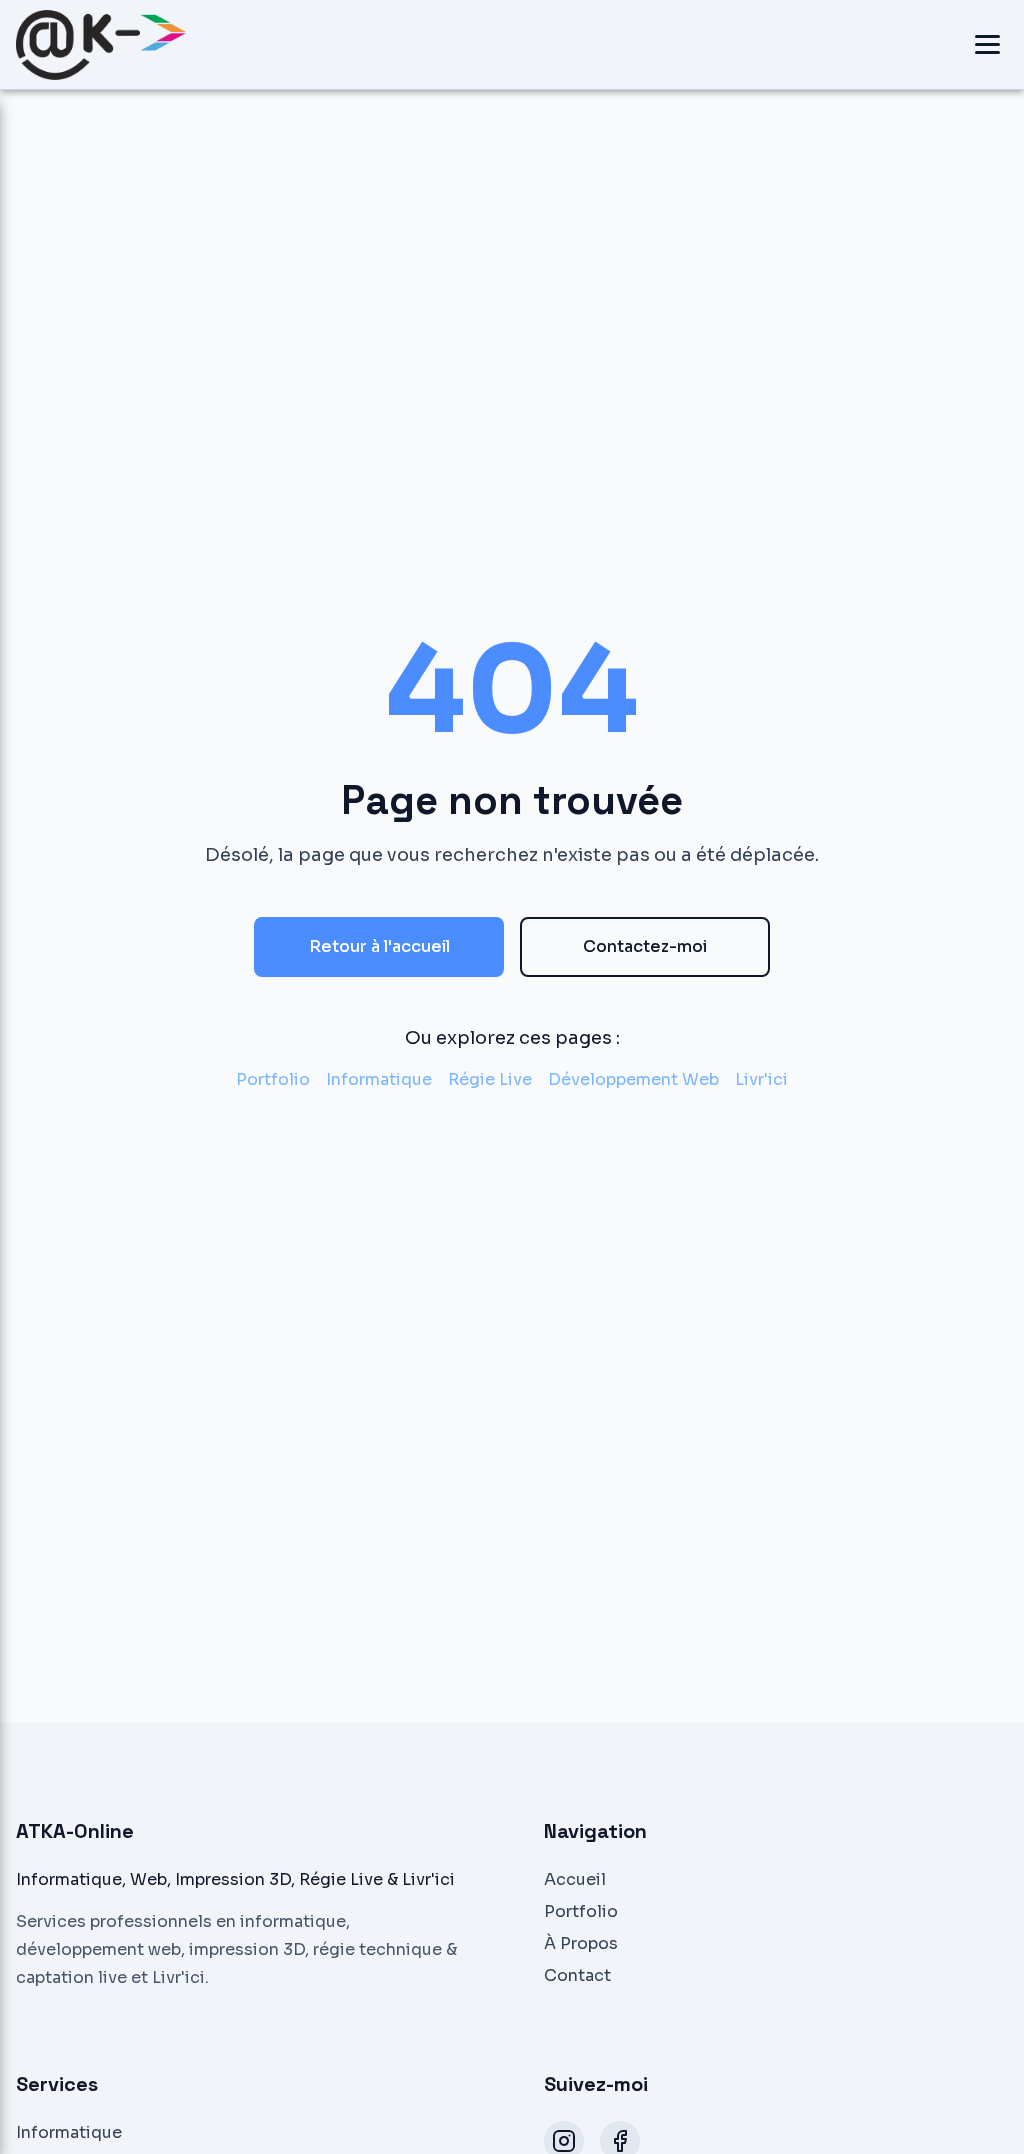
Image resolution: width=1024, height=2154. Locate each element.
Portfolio (273, 1079)
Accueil (575, 1879)
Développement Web (633, 1079)
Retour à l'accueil (379, 946)
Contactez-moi (645, 946)
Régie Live (490, 1079)
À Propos (581, 1943)
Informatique (379, 1079)
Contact (577, 1975)
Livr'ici (761, 1079)
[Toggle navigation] (987, 44)
